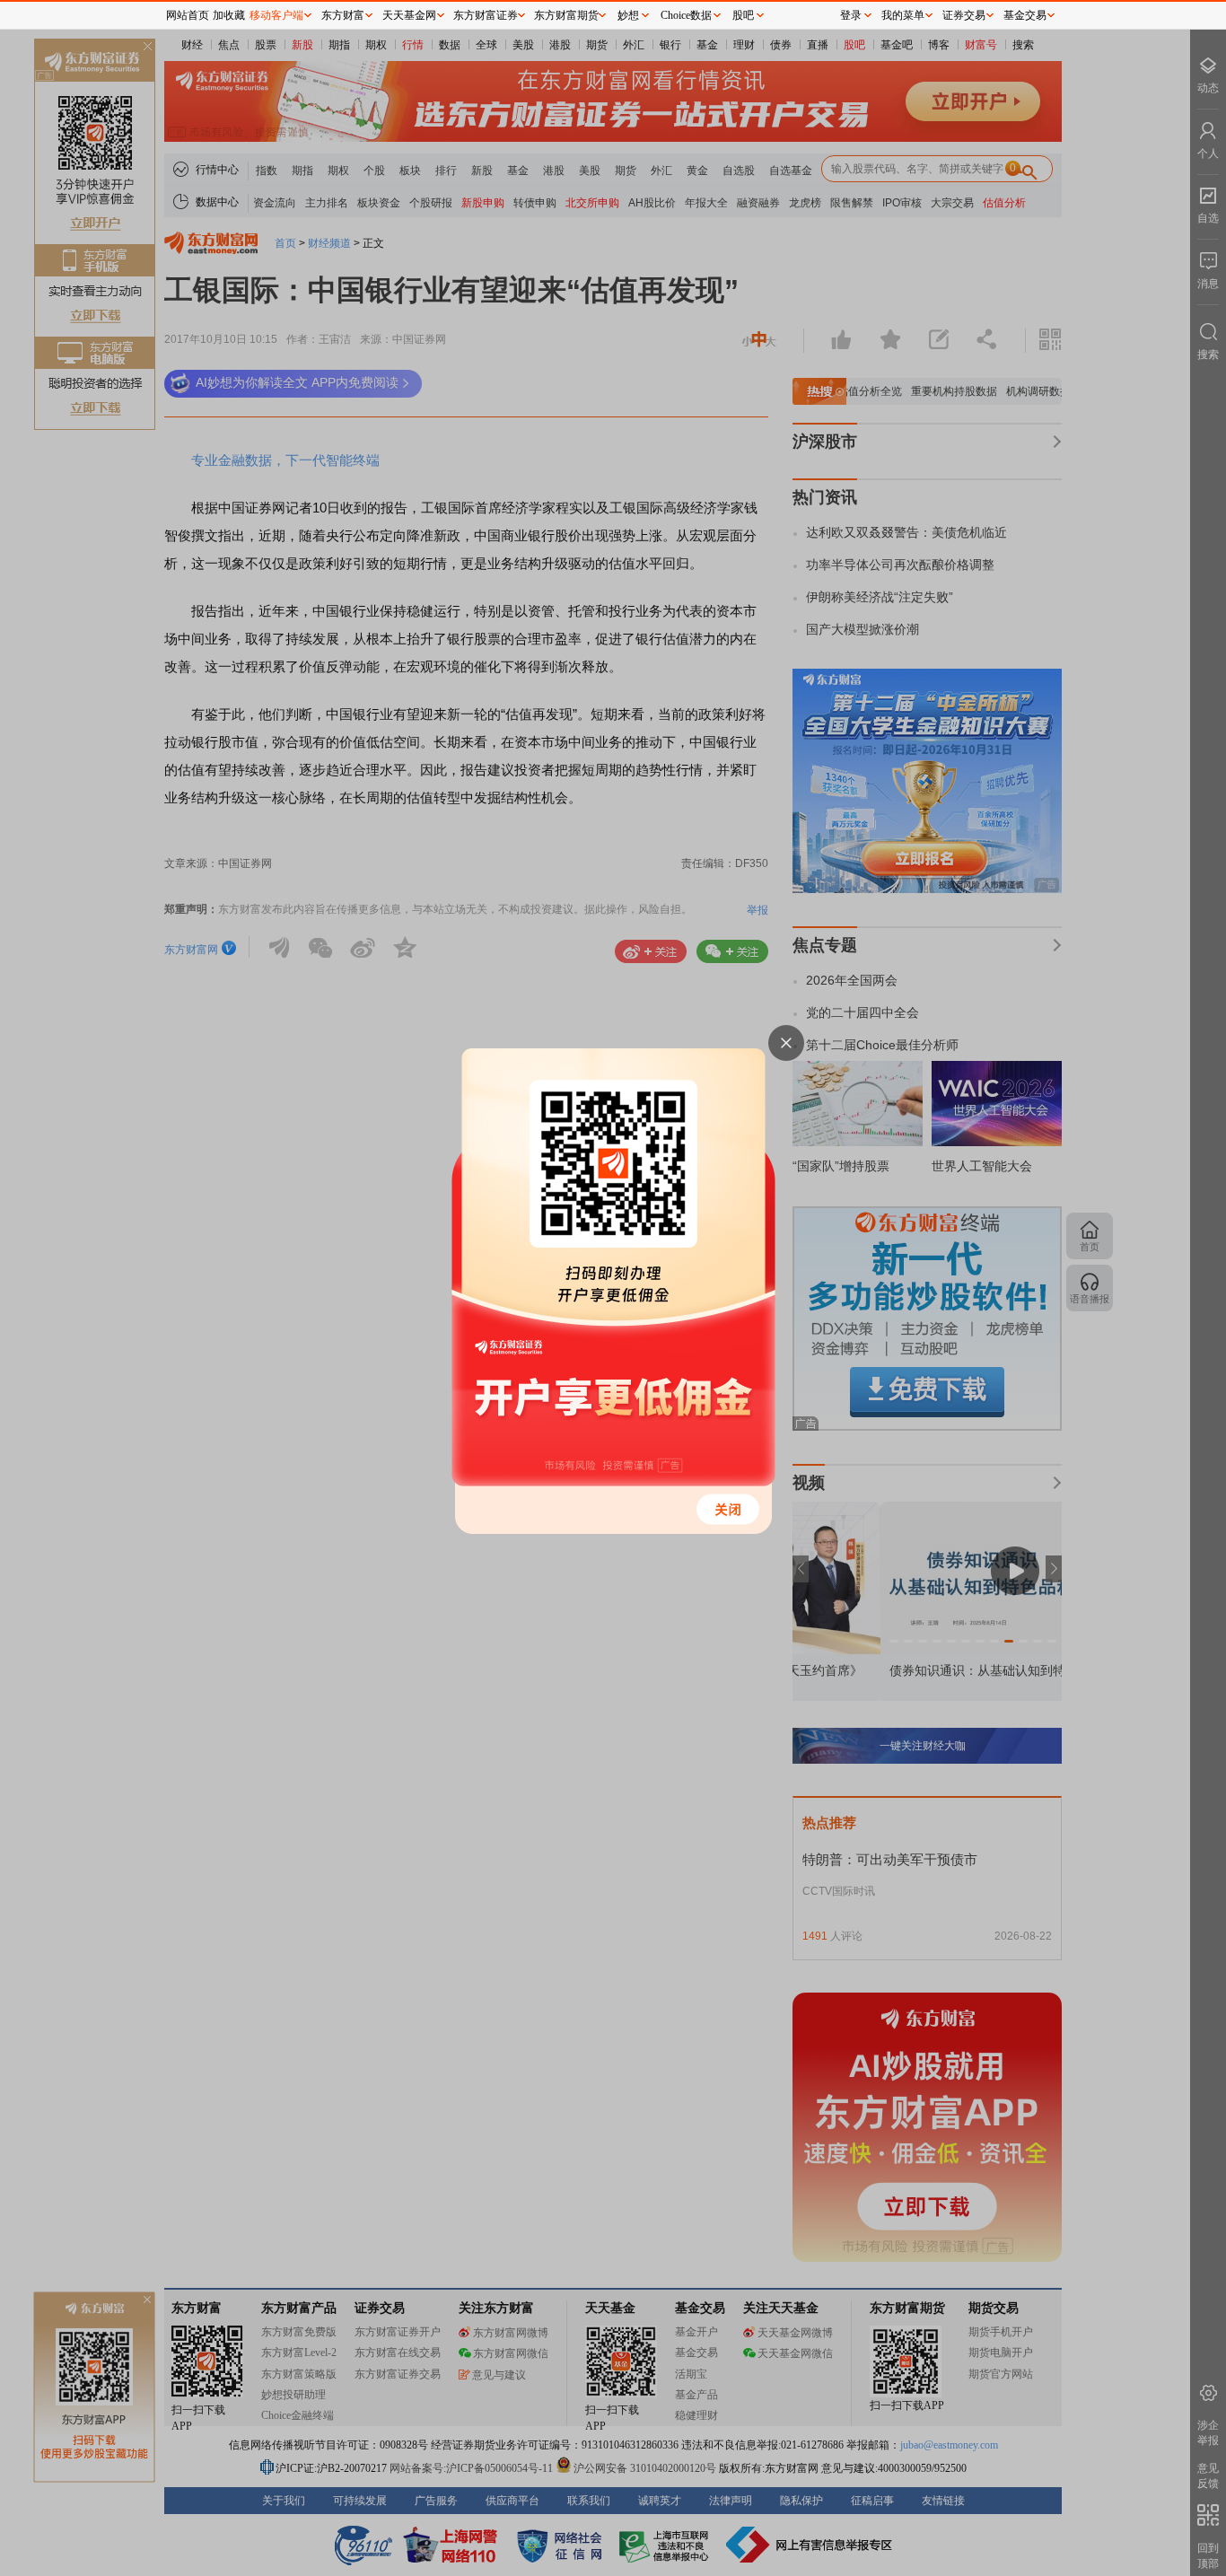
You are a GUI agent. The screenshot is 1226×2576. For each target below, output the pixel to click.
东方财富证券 (486, 15)
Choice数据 (686, 15)
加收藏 (229, 15)
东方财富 (343, 15)
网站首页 (188, 15)
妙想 (628, 15)
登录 (851, 15)
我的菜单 (903, 15)
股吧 (743, 15)
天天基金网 (409, 15)
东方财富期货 (566, 15)
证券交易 (964, 15)
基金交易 (1025, 15)
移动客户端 (276, 15)
